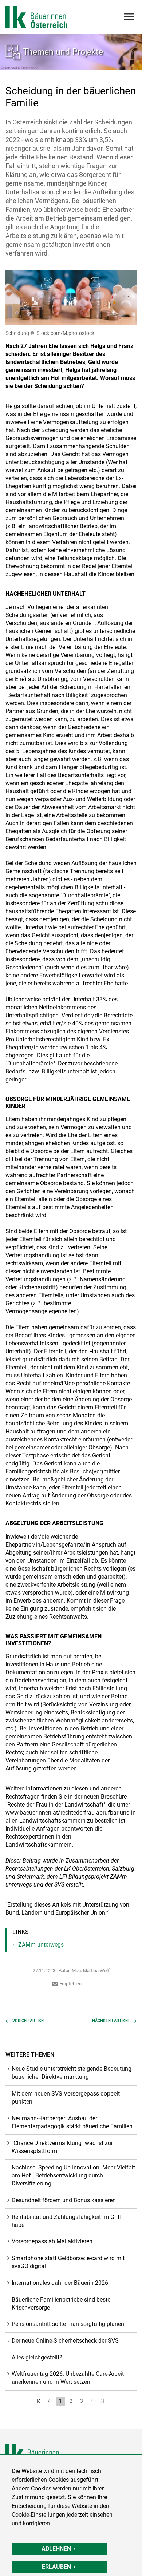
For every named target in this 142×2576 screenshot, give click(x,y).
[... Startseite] (36, 17)
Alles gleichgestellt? (37, 2357)
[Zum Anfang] (40, 2401)
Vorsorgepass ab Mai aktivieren (52, 2241)
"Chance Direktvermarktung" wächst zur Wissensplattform (62, 2147)
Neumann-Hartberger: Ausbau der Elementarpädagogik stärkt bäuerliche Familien (72, 2122)
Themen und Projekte (63, 52)
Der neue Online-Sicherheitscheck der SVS (65, 2341)
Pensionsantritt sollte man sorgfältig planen (68, 2324)
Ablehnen (56, 2549)
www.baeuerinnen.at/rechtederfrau (50, 1813)
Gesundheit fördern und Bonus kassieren (64, 2200)
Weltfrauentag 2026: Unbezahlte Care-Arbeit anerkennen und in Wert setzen (68, 2378)
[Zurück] (50, 2401)
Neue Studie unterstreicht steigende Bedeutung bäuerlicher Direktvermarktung (72, 2073)
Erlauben (56, 2567)
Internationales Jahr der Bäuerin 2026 (60, 2283)
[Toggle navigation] (128, 17)
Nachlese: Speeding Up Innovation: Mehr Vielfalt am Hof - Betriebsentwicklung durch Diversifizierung (73, 2175)
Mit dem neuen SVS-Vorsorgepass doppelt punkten (66, 2098)
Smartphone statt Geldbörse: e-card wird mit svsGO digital (68, 2262)
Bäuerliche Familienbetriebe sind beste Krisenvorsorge (61, 2304)
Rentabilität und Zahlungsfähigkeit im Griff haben (67, 2221)
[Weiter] (92, 2401)
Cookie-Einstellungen (38, 2515)
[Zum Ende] (103, 2401)
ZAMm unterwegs (41, 1945)
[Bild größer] (71, 298)
